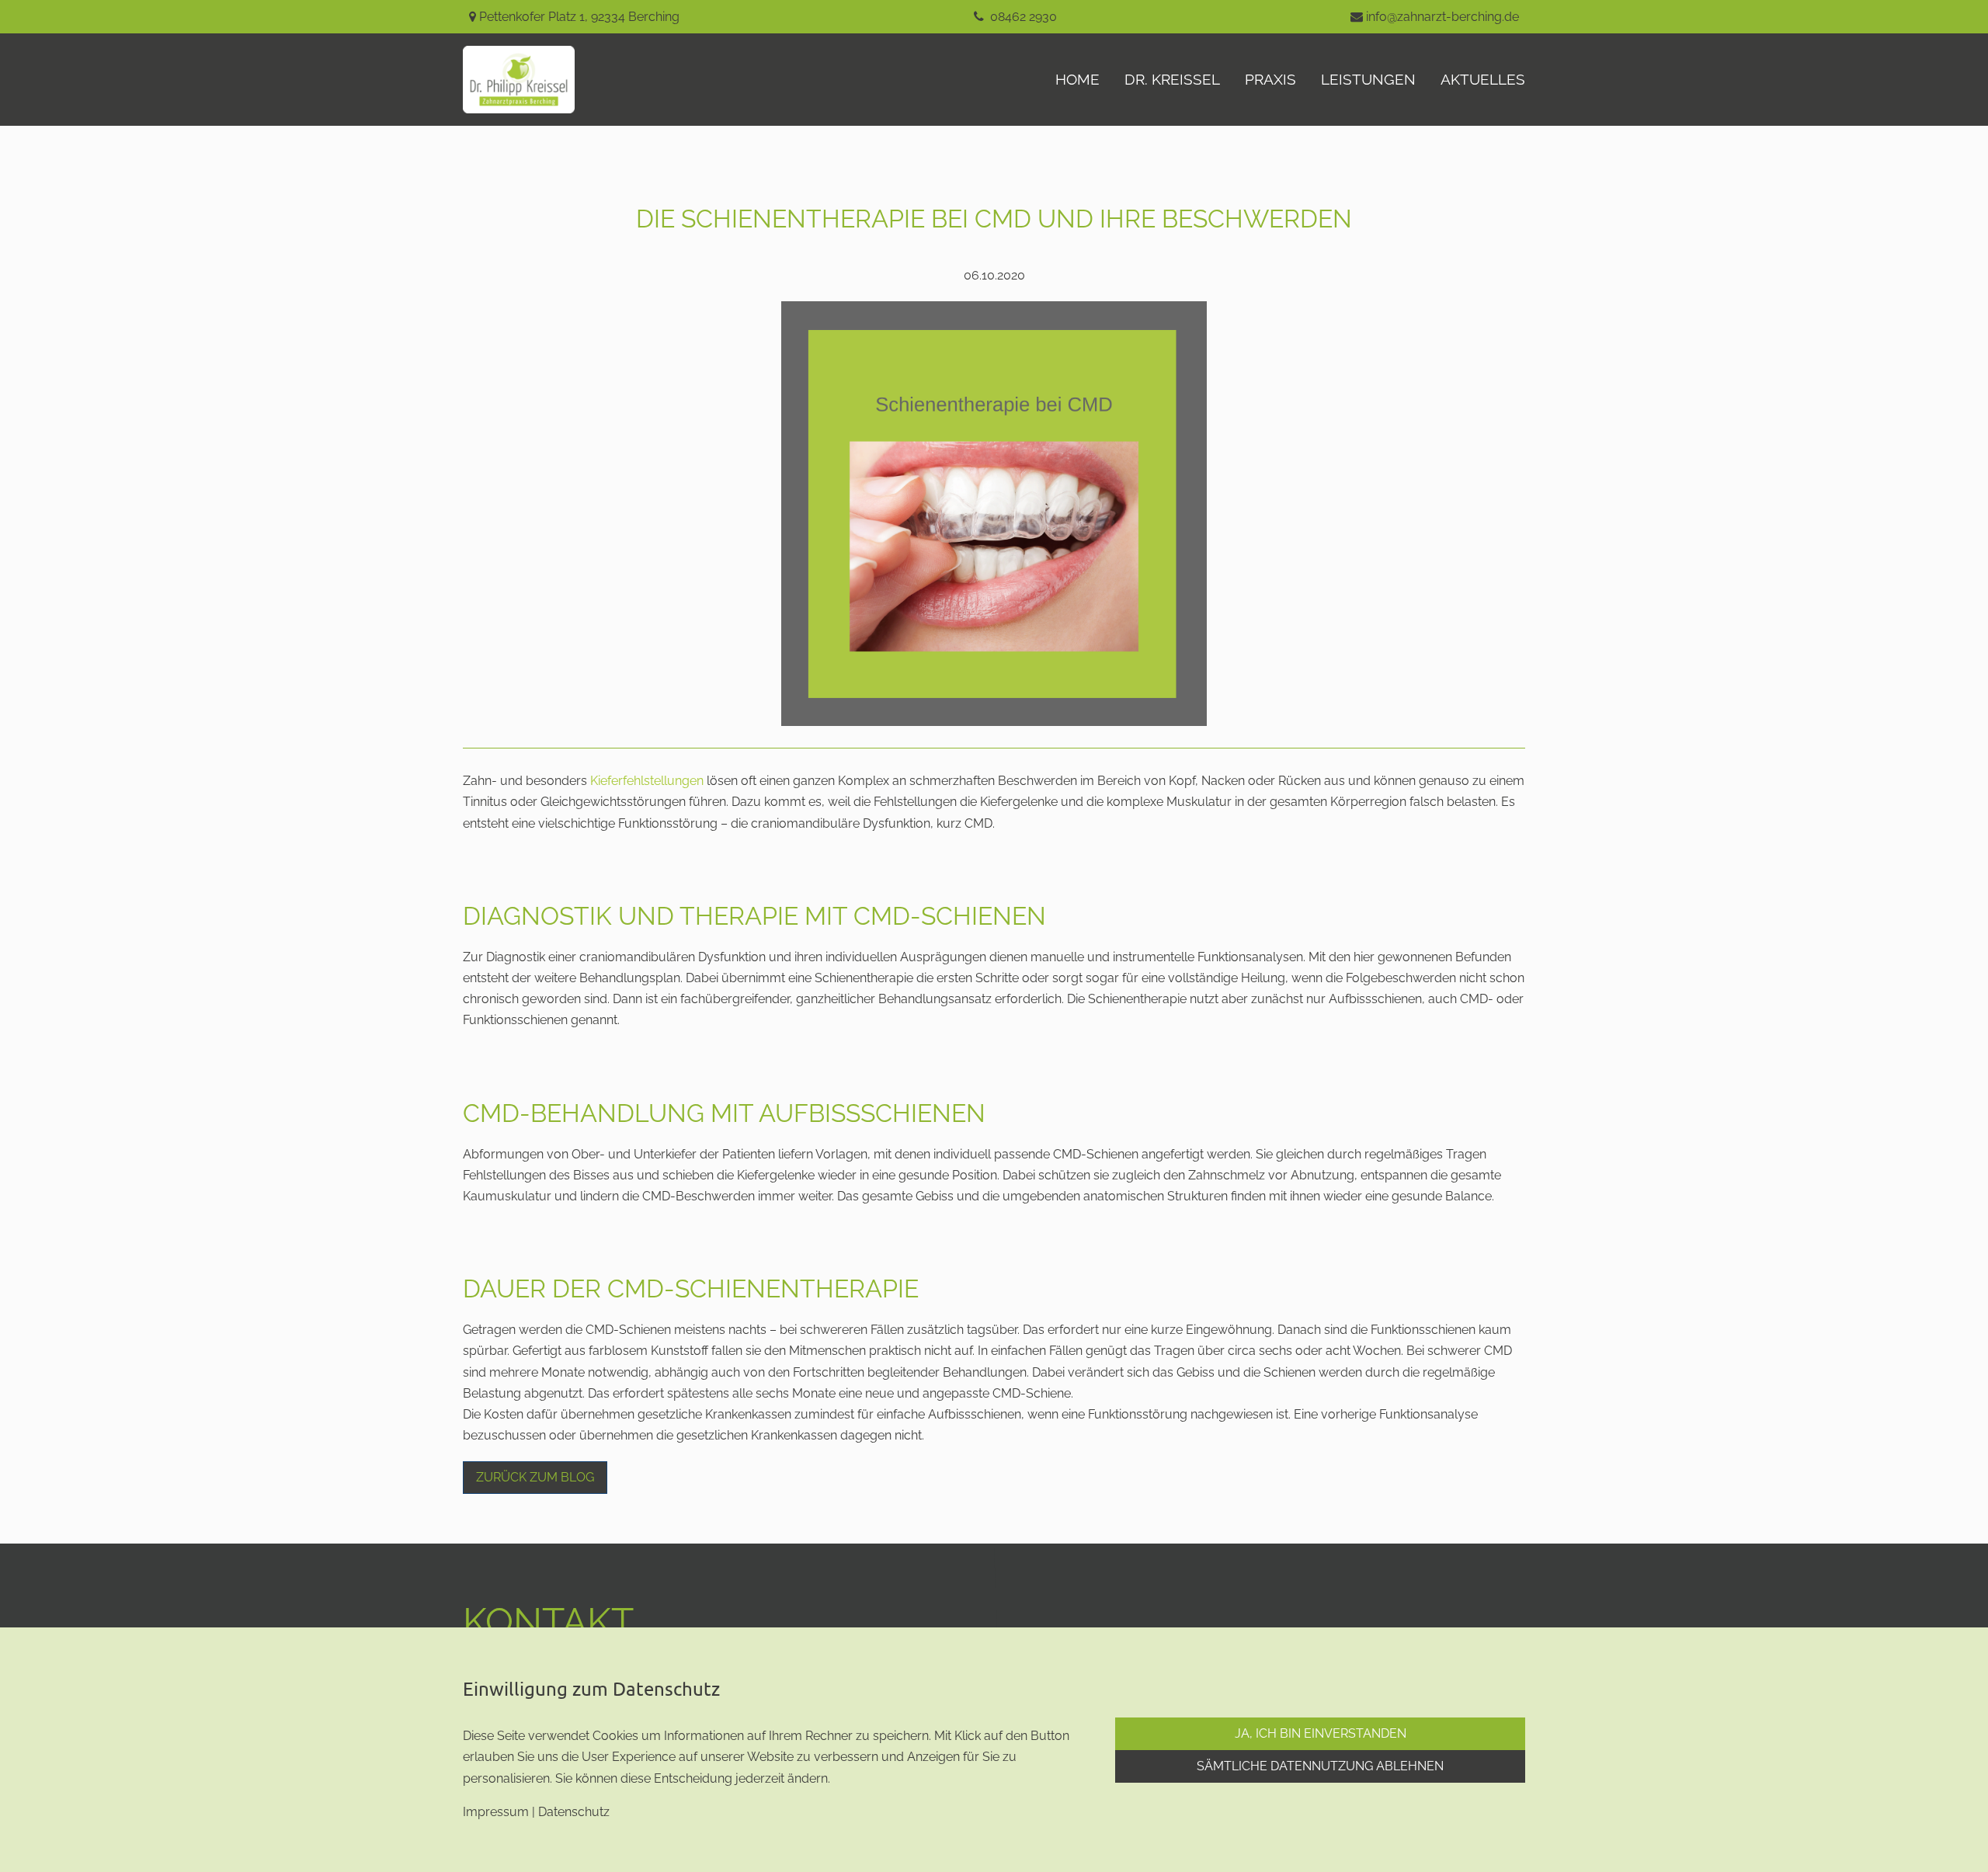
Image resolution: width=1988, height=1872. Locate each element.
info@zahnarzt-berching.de (1442, 17)
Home (1077, 79)
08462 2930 (1024, 17)
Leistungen (1368, 79)
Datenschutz (574, 1812)
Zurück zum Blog (535, 1477)
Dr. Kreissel (1172, 79)
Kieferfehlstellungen (647, 781)
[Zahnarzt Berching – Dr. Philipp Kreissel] (531, 80)
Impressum (496, 1812)
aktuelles (1483, 79)
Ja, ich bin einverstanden (1321, 1733)
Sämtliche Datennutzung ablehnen (1320, 1766)
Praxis (1270, 79)
